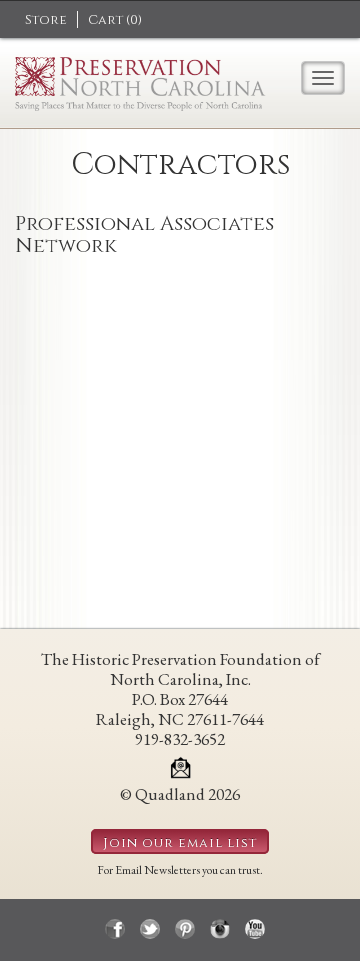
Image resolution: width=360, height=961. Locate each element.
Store (46, 20)
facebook (115, 929)
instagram (220, 929)
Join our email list (180, 843)
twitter (150, 929)
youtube (255, 929)
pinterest (185, 929)
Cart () (115, 20)
